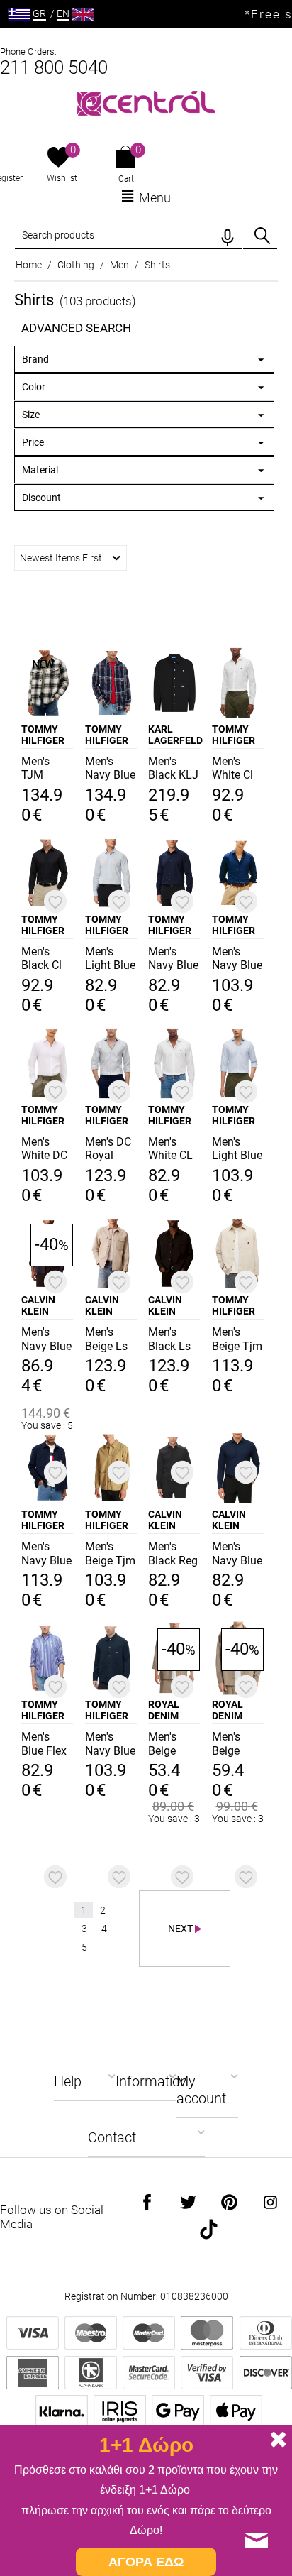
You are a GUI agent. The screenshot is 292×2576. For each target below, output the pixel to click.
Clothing (76, 265)
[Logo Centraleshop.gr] (146, 102)
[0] (58, 158)
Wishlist (62, 178)
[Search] (262, 236)
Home (29, 265)
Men (119, 265)
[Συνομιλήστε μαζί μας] (257, 2541)
